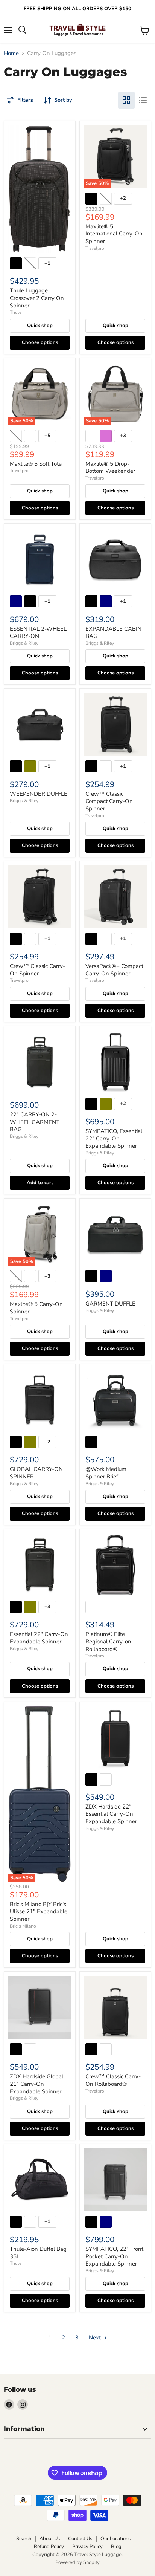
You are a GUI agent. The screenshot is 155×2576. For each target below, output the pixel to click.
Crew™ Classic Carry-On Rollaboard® (113, 2080)
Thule (16, 312)
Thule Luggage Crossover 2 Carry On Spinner (37, 298)
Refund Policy (49, 2547)
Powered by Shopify (77, 2562)
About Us (50, 2539)
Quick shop (40, 326)
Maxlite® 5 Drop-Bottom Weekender (110, 468)
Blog (116, 2547)
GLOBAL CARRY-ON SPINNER (36, 1473)
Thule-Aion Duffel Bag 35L (38, 2253)
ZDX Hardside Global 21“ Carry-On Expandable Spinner (36, 2084)
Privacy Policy (87, 2547)
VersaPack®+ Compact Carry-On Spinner (114, 970)
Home (11, 53)
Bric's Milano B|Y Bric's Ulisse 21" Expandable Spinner (39, 1912)
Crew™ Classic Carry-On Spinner (37, 970)
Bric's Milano (23, 1926)
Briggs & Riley (24, 643)
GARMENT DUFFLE (110, 1304)
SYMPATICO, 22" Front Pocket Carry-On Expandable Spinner (114, 2256)
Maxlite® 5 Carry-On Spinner (36, 1308)
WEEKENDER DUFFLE (39, 794)
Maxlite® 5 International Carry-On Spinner (114, 234)
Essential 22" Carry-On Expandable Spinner (39, 1638)
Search (24, 2539)
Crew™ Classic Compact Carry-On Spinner (109, 801)
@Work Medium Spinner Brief (106, 1473)
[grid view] (126, 100)
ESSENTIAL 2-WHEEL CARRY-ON (38, 633)
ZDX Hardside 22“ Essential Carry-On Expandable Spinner (111, 1814)
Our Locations (115, 2539)
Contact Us (80, 2539)
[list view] (143, 100)
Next (96, 2338)
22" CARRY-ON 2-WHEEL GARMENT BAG (35, 1122)
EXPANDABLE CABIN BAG (113, 633)
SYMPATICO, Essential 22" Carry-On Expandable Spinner (114, 1138)
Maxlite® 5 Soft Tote (36, 464)
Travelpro (95, 248)
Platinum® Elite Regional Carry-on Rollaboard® (108, 1641)
